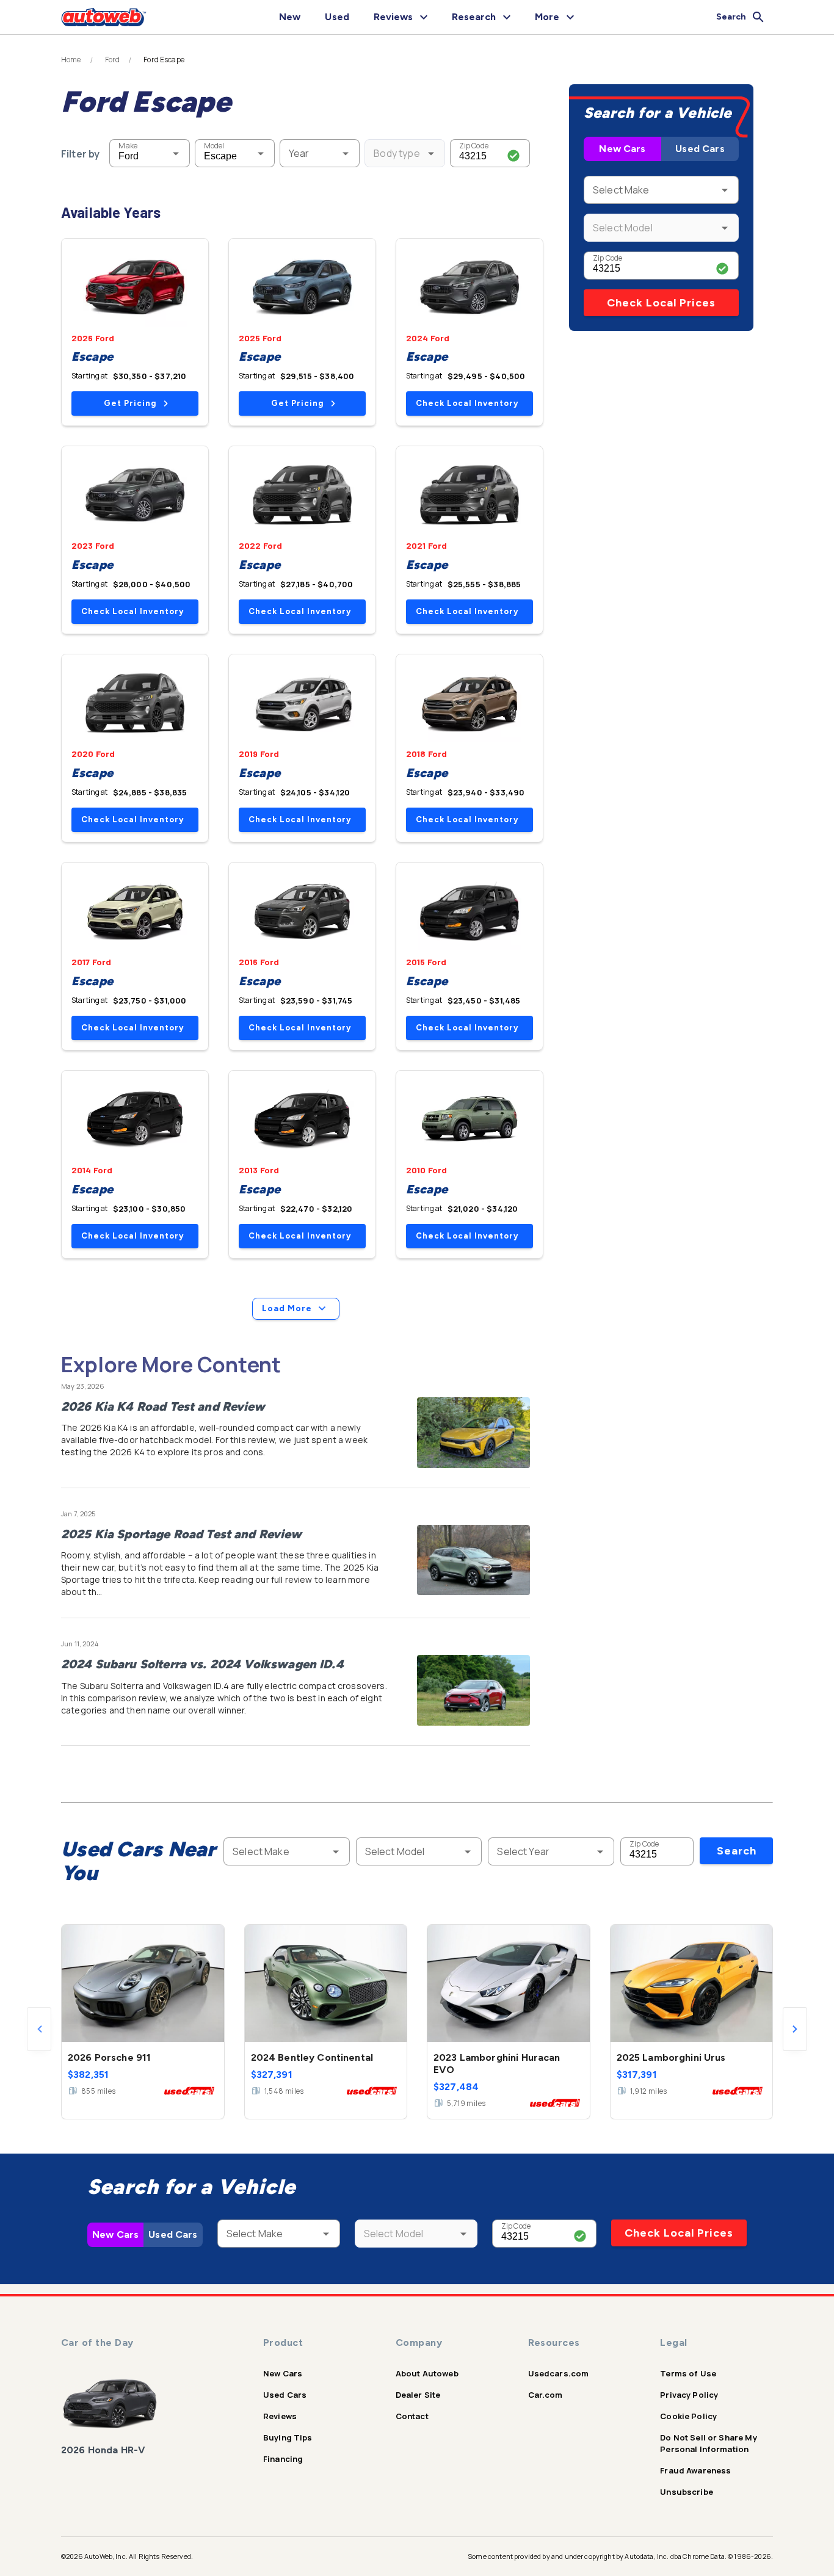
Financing (283, 2459)
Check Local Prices (661, 303)
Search (737, 1851)
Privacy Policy (689, 2395)
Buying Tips (288, 2437)
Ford (113, 60)
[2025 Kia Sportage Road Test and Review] (473, 1560)
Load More (287, 1308)
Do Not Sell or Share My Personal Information (708, 2443)
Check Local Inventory (467, 403)
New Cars (622, 149)
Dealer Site (418, 2395)
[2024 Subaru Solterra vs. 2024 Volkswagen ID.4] (473, 1690)
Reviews (280, 2416)
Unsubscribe (687, 2492)
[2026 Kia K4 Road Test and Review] (473, 1433)
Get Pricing (130, 403)
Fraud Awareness (695, 2470)
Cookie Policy (688, 2416)
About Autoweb (427, 2373)
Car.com (546, 2395)
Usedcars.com (559, 2373)
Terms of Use (688, 2373)
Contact (412, 2416)
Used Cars (700, 149)
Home (71, 60)
